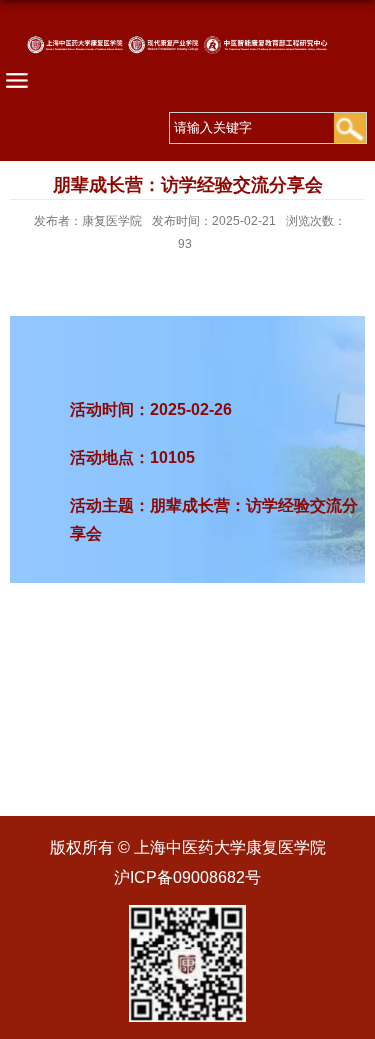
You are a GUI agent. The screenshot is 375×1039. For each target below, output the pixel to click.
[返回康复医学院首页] (187, 58)
